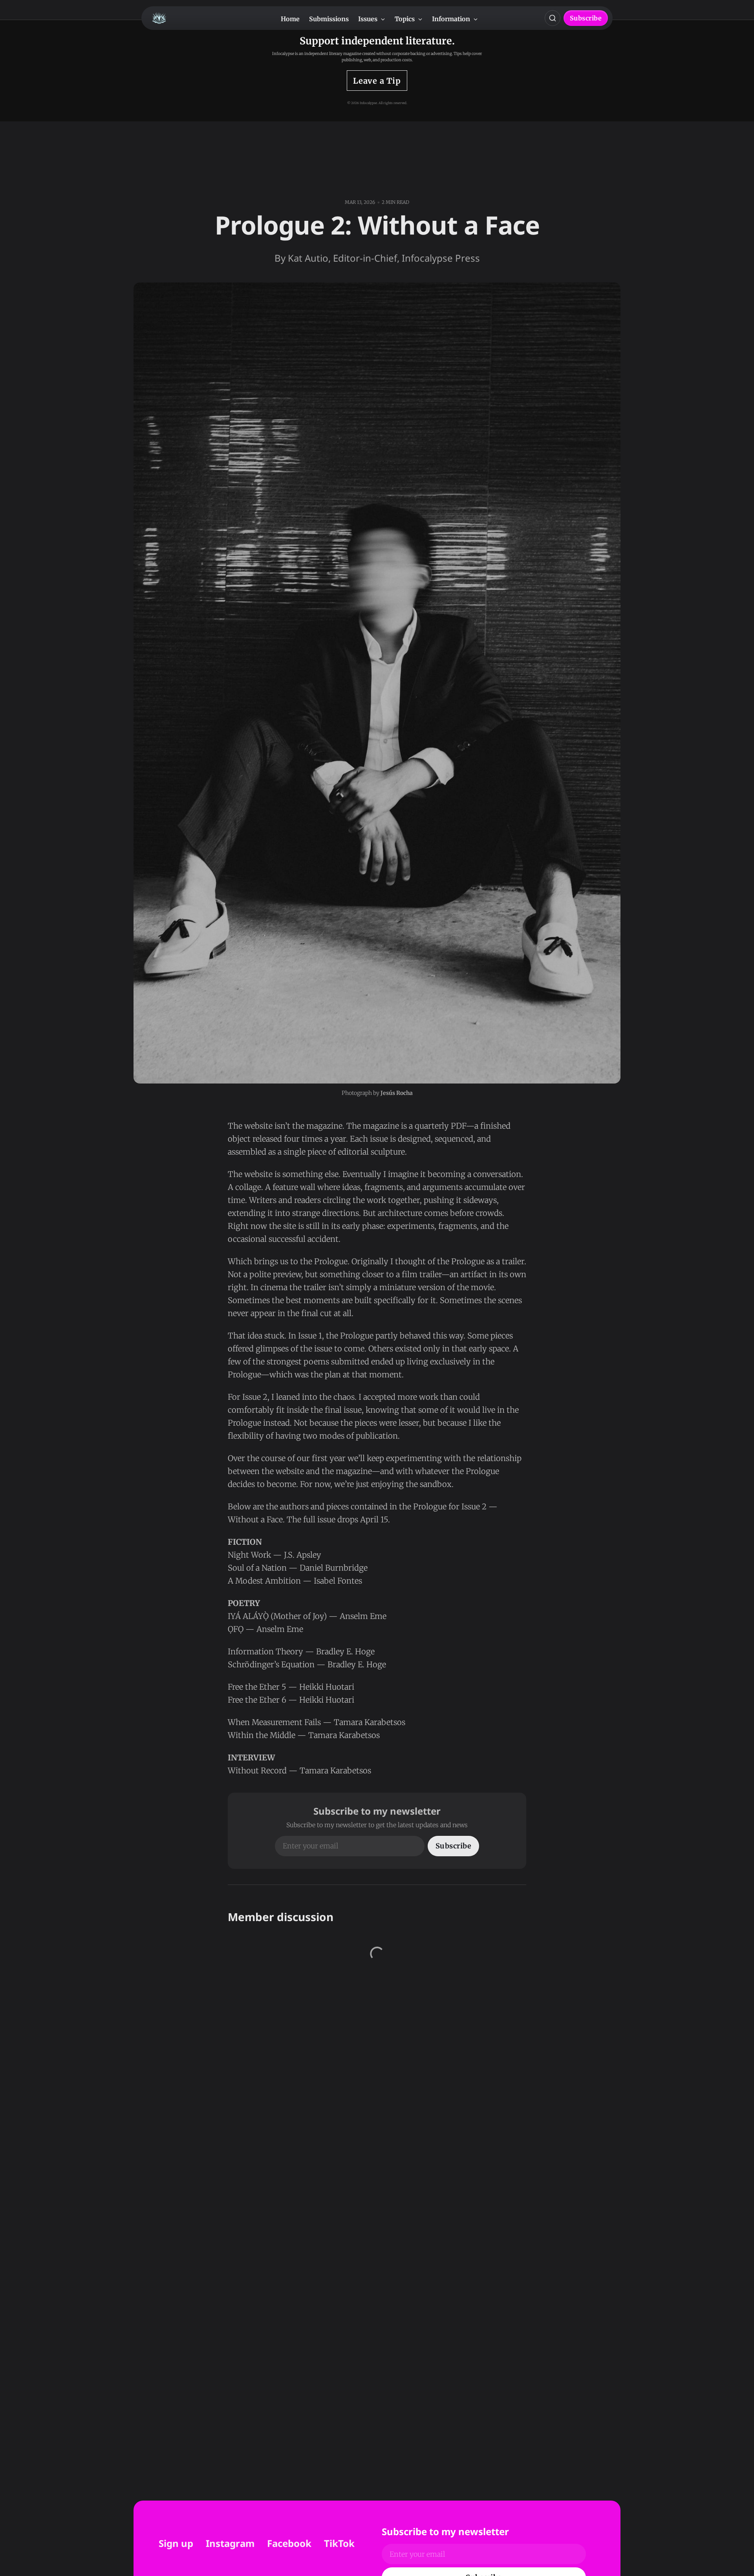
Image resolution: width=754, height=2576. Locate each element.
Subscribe (586, 18)
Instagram (230, 2543)
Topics (405, 19)
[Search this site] (553, 18)
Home (290, 19)
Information (452, 19)
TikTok (339, 2543)
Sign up (176, 2543)
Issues (369, 19)
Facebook (289, 2543)
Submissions (329, 19)
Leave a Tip (377, 81)
